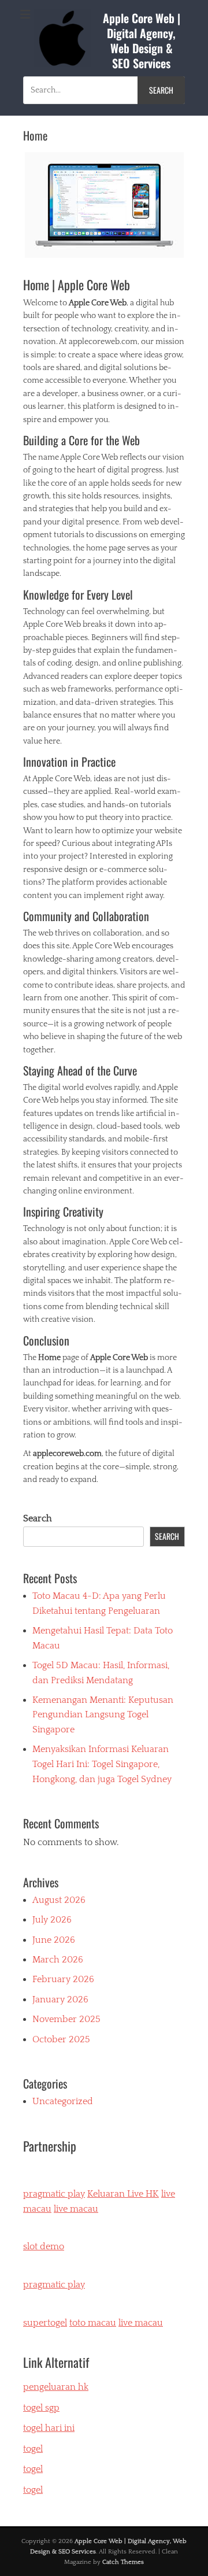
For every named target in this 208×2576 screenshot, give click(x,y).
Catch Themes (123, 2562)
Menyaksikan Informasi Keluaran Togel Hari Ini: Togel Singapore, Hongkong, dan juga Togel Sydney (102, 1764)
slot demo (44, 2246)
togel (33, 2490)
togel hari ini (49, 2428)
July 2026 (52, 1920)
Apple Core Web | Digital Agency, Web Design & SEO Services (142, 40)
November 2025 (66, 2019)
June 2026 (54, 1940)
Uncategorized (63, 2101)
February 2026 (63, 1979)
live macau (76, 2209)
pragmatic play (54, 2194)
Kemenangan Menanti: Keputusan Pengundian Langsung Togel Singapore (103, 1715)
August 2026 (59, 1900)
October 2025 (61, 2039)
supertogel (45, 2323)
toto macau (93, 2323)
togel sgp (41, 2408)
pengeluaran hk (56, 2387)
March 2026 (58, 1960)
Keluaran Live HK (123, 2194)
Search (38, 1518)
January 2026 (60, 2000)
